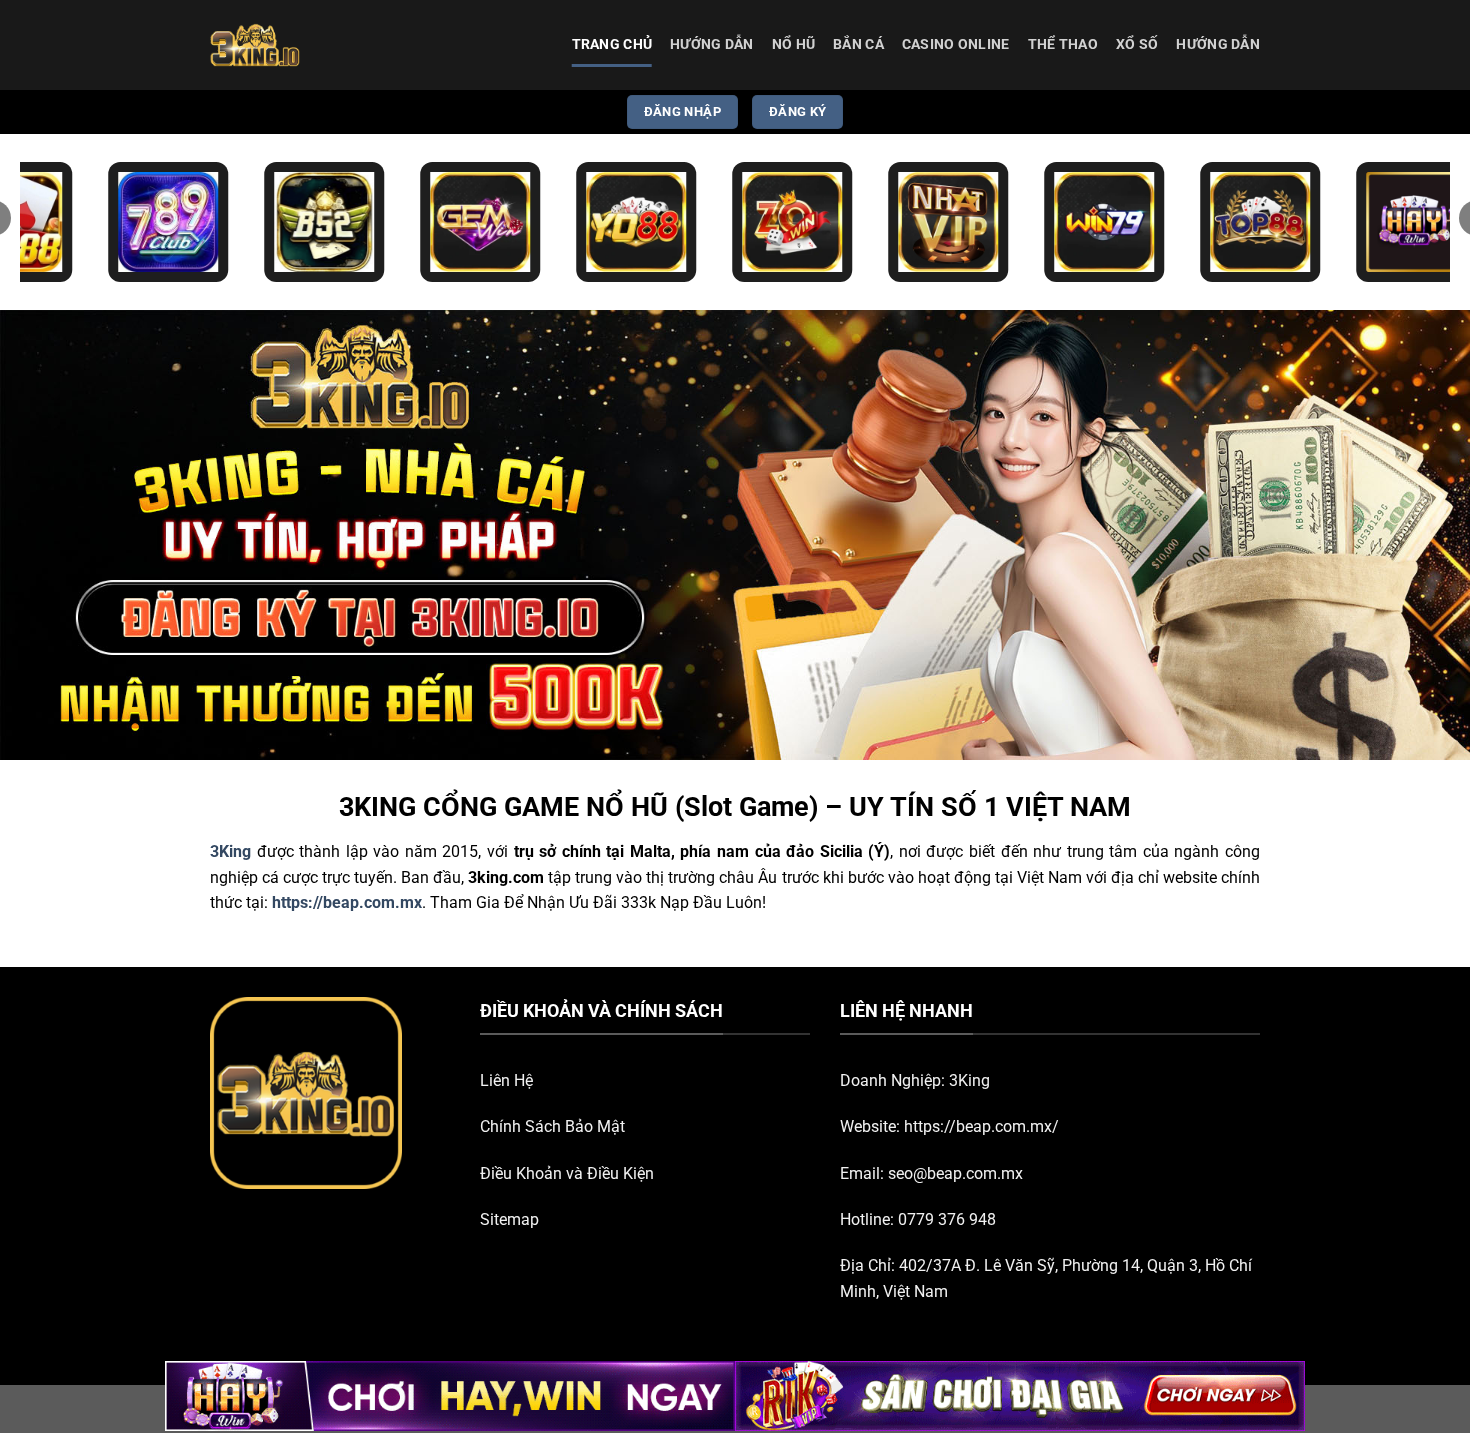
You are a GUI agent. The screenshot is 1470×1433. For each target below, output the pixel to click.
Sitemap (509, 1219)
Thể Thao (1063, 44)
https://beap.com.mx (347, 902)
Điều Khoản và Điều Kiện (567, 1173)
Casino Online (956, 44)
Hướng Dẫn (712, 44)
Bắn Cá (858, 44)
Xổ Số (1137, 44)
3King (969, 1080)
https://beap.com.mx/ (981, 1126)
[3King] (310, 45)
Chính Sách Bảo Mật (552, 1126)
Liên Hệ (506, 1080)
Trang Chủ (612, 44)
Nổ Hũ (793, 44)
